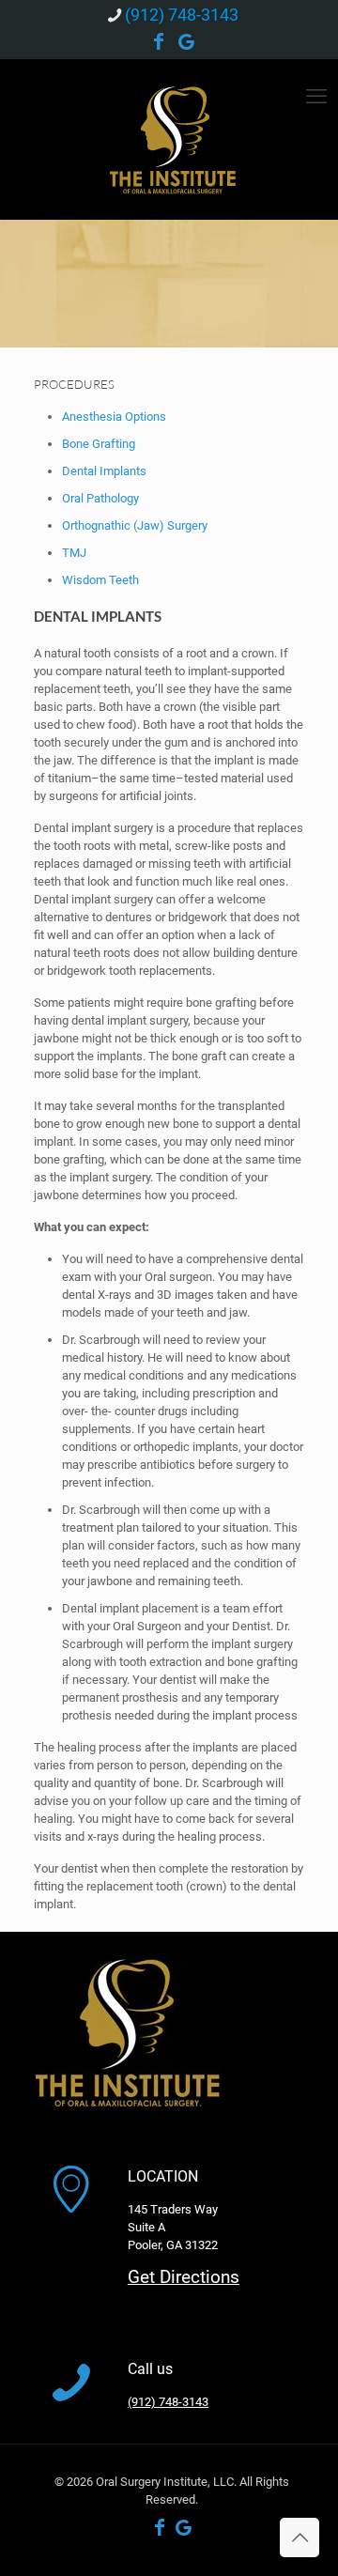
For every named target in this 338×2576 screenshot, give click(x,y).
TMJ (74, 553)
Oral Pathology (100, 498)
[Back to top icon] (300, 2537)
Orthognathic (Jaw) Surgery (135, 525)
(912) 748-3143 (182, 15)
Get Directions (184, 2277)
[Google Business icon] (187, 43)
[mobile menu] (316, 97)
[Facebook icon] (159, 43)
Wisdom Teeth (100, 580)
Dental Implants (104, 471)
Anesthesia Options (114, 416)
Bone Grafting (99, 444)
